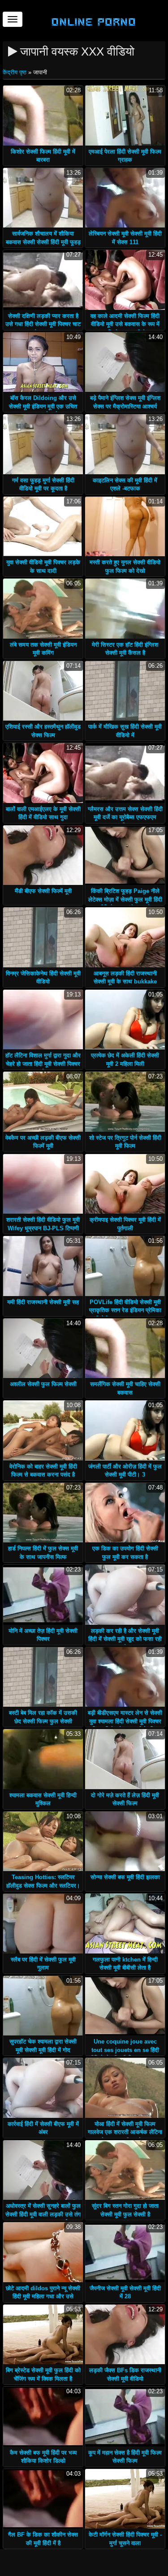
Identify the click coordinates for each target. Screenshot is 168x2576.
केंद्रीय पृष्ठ (15, 72)
